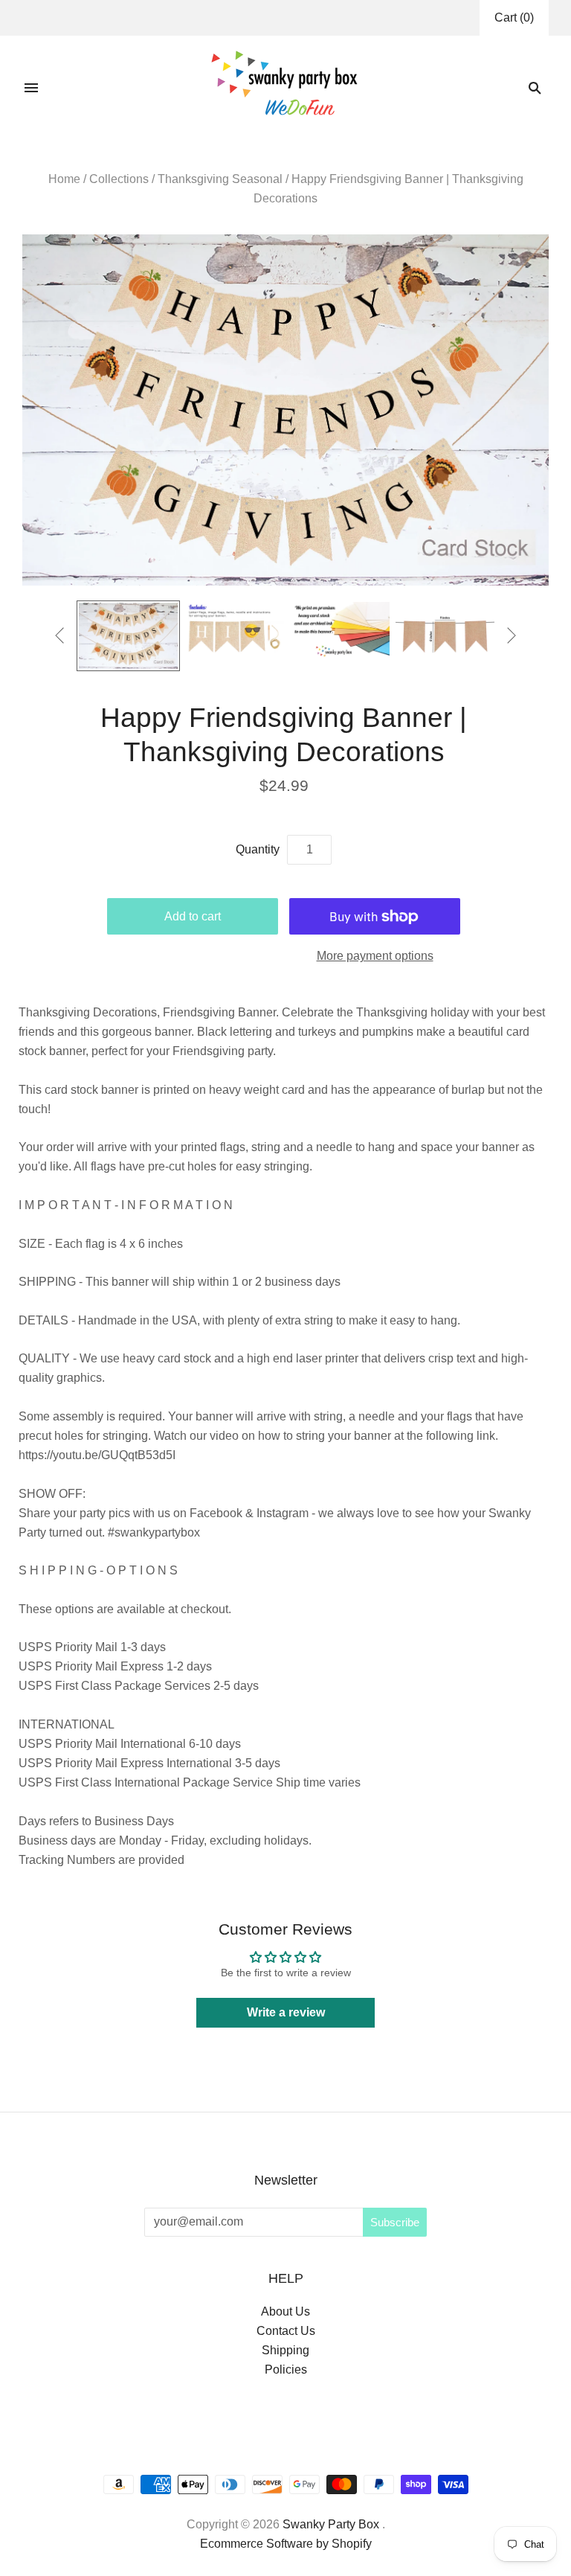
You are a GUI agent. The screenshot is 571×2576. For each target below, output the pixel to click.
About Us (285, 2311)
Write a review (286, 2012)
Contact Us (286, 2331)
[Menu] (31, 88)
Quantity (258, 849)
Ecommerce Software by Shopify (286, 2544)
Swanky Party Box (331, 2524)
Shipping (285, 2350)
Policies (286, 2370)
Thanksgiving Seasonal (220, 179)
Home (64, 179)
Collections (119, 179)
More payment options (375, 956)
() (514, 17)
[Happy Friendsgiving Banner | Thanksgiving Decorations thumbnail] (129, 636)
